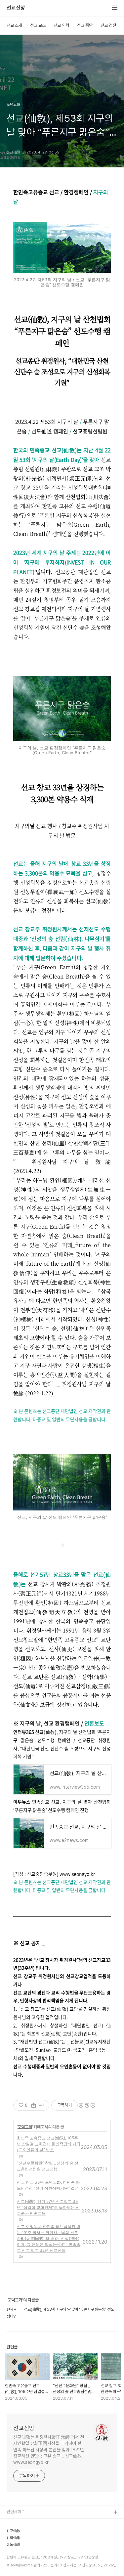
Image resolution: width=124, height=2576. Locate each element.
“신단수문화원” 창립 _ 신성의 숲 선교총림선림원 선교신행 (48, 2166)
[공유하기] (34, 2105)
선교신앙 (16, 8)
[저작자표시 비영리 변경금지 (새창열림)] (87, 2105)
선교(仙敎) (16, 2523)
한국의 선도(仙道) (22, 2544)
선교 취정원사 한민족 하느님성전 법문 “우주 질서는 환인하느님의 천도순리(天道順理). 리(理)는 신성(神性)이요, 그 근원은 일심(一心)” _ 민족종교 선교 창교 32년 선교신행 (49, 2238)
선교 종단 (85, 25)
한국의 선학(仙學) (22, 2555)
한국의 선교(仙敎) (22, 2534)
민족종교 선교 (18, 2566)
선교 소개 (14, 25)
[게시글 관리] (42, 2105)
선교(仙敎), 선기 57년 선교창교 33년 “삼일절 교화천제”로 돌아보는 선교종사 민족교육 (48, 2207)
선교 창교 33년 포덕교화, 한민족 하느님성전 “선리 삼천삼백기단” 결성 (48, 2185)
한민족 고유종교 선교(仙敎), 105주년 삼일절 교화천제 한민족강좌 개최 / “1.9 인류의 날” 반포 (49, 2144)
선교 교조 (38, 25)
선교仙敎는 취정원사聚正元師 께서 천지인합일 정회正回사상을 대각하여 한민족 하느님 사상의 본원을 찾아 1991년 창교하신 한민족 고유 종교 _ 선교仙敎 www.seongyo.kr (49, 2450)
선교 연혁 (61, 25)
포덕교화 (25, 2127)
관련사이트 (16, 2512)
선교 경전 (108, 25)
